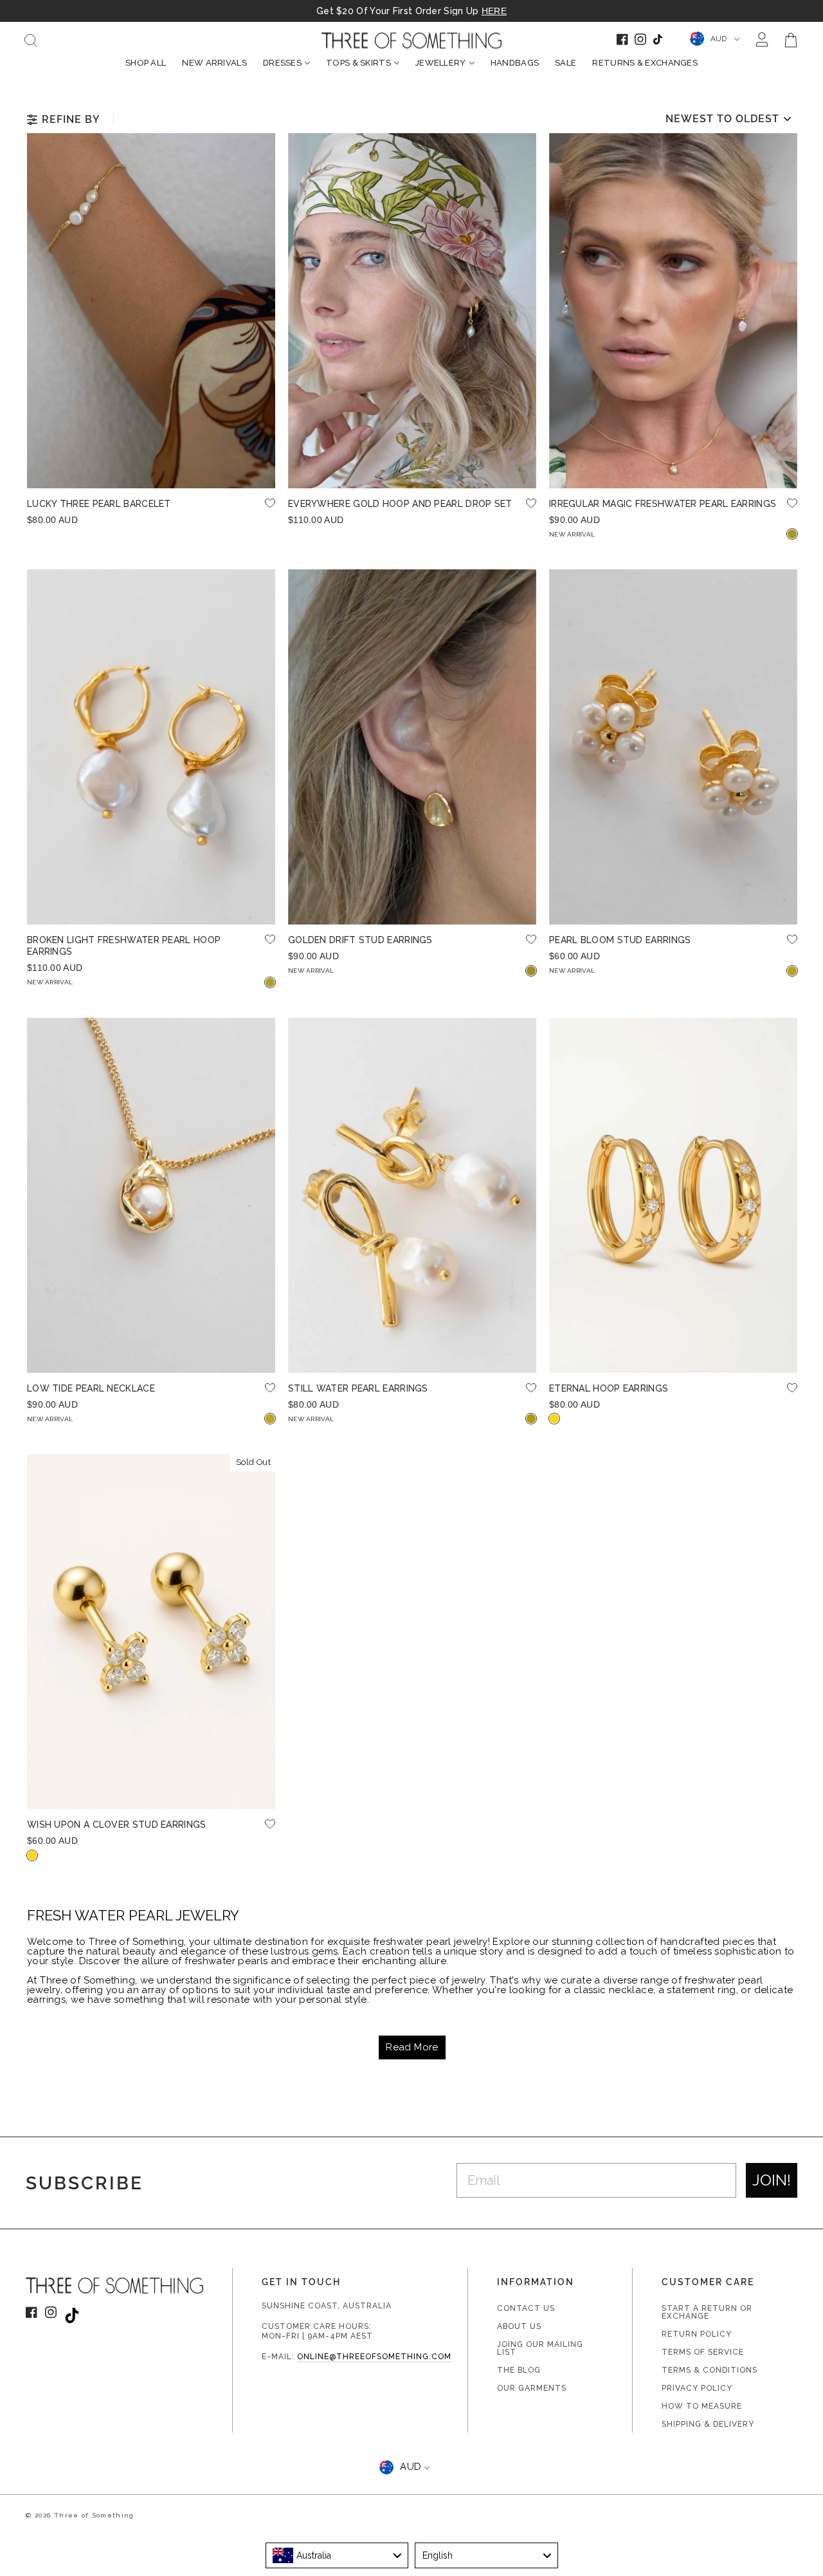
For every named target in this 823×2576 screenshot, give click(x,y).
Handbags (515, 63)
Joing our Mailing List (540, 2348)
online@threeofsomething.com (374, 2357)
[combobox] (337, 2555)
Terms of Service (703, 2352)
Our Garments (532, 2388)
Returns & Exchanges (645, 63)
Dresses (282, 63)
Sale (565, 63)
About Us (519, 2326)
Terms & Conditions (710, 2370)
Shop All (146, 63)
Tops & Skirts (358, 63)
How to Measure (702, 2406)
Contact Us (526, 2308)
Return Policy (697, 2334)
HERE (494, 11)
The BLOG (519, 2370)
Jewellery (441, 63)
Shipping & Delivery (708, 2424)
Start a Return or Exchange (707, 2312)
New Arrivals (214, 63)
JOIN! (772, 2180)
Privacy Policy (697, 2388)
